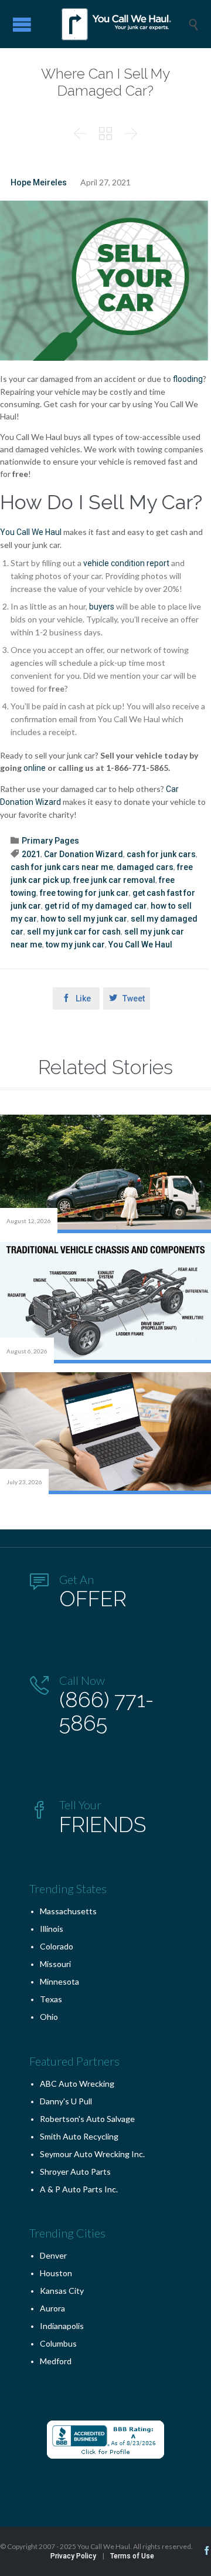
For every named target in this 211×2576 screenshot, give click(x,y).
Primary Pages (50, 841)
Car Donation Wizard (84, 854)
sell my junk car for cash (74, 932)
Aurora (52, 2308)
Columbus (58, 2343)
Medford (56, 2361)
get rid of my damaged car (96, 906)
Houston (56, 2273)
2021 (31, 854)
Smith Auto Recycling (79, 2136)
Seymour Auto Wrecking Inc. (92, 2154)
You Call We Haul (140, 945)
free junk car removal (114, 880)
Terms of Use (132, 2556)
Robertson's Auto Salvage (87, 2119)
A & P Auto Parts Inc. (79, 2189)
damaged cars (145, 867)
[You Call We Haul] (114, 24)
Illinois (52, 1929)
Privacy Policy (73, 2556)
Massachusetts (68, 1911)
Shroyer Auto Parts (75, 2172)
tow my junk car (75, 945)
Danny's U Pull (66, 2101)
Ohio (49, 2017)
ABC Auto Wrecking (77, 2084)
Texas (51, 1999)
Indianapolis (62, 2326)
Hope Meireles (39, 182)
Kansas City (62, 2291)
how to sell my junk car (84, 919)
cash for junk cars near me (62, 867)
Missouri (55, 1964)
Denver (53, 2255)
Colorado (57, 1946)
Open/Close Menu (22, 24)
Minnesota (59, 1981)
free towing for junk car (84, 893)
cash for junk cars (161, 854)
